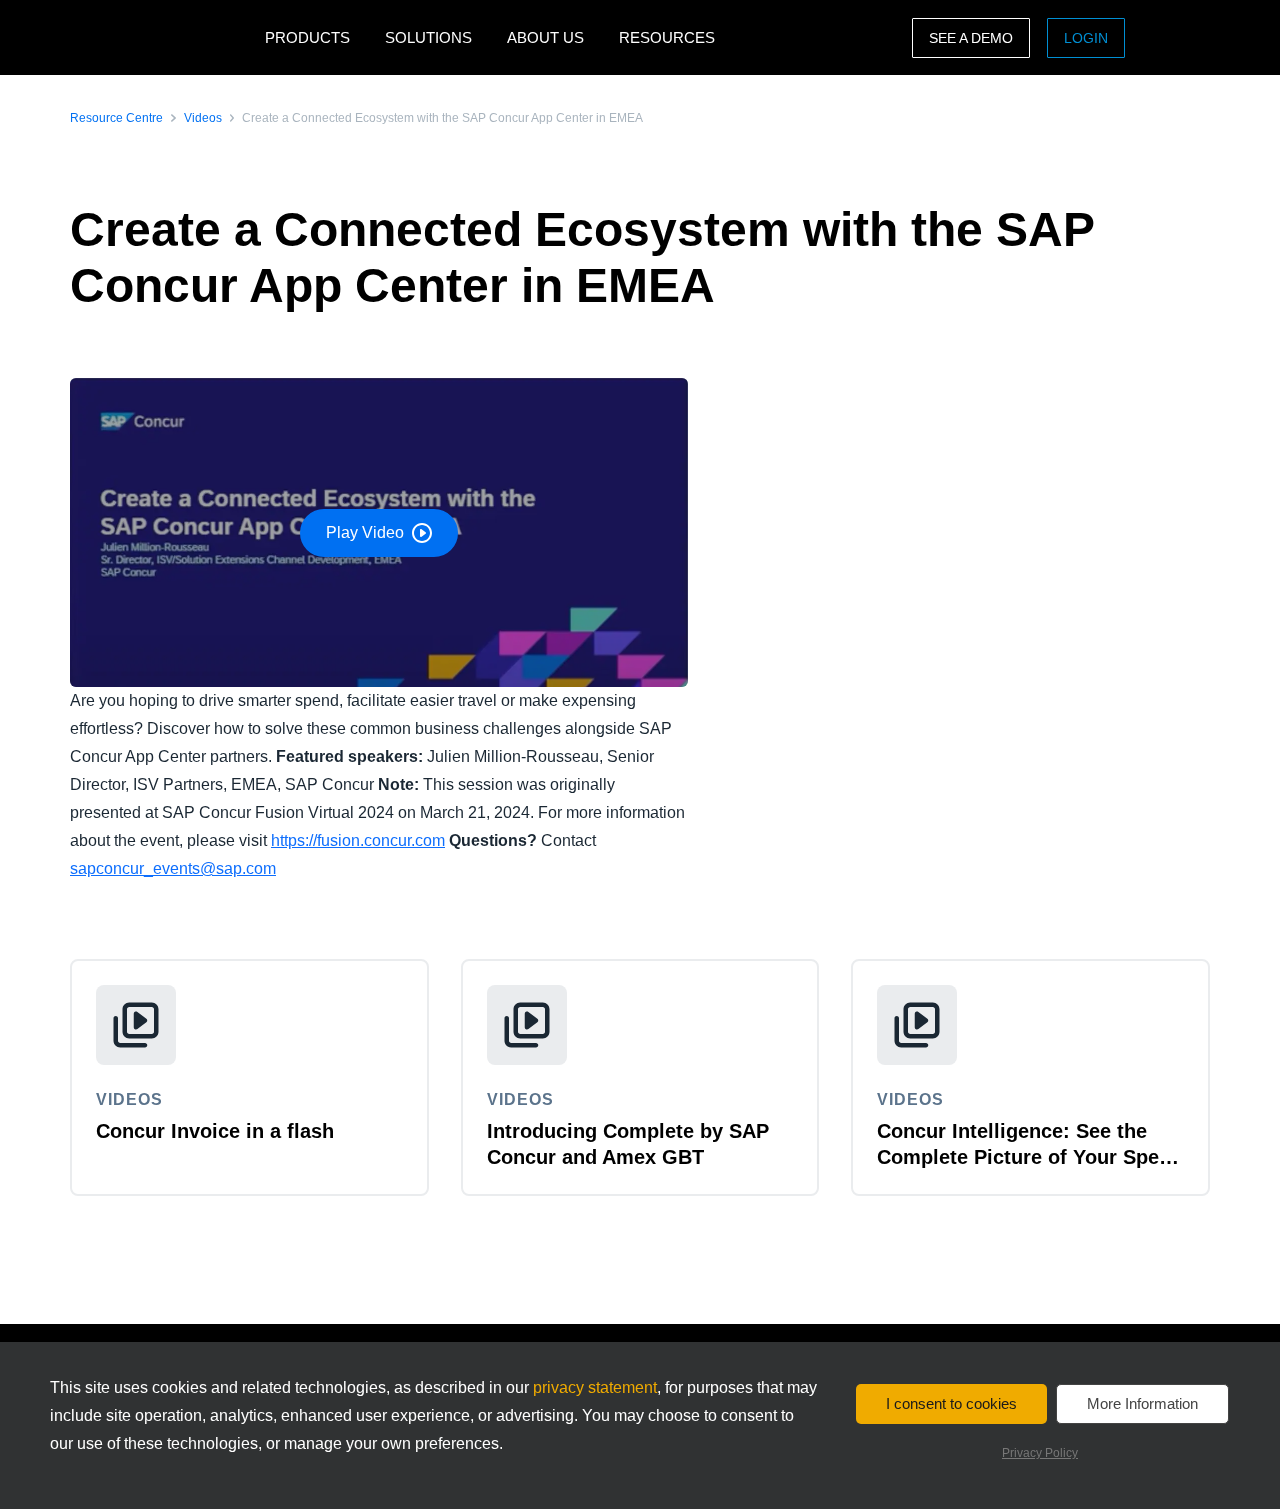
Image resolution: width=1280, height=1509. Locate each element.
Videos (203, 118)
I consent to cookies (951, 1403)
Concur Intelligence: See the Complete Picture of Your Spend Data (1030, 1157)
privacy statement (595, 1387)
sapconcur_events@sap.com (173, 868)
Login (1086, 38)
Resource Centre (116, 118)
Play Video (365, 532)
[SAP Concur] (162, 37)
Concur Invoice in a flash (215, 1131)
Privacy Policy (1040, 1453)
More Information (1142, 1403)
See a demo (971, 38)
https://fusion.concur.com (358, 840)
